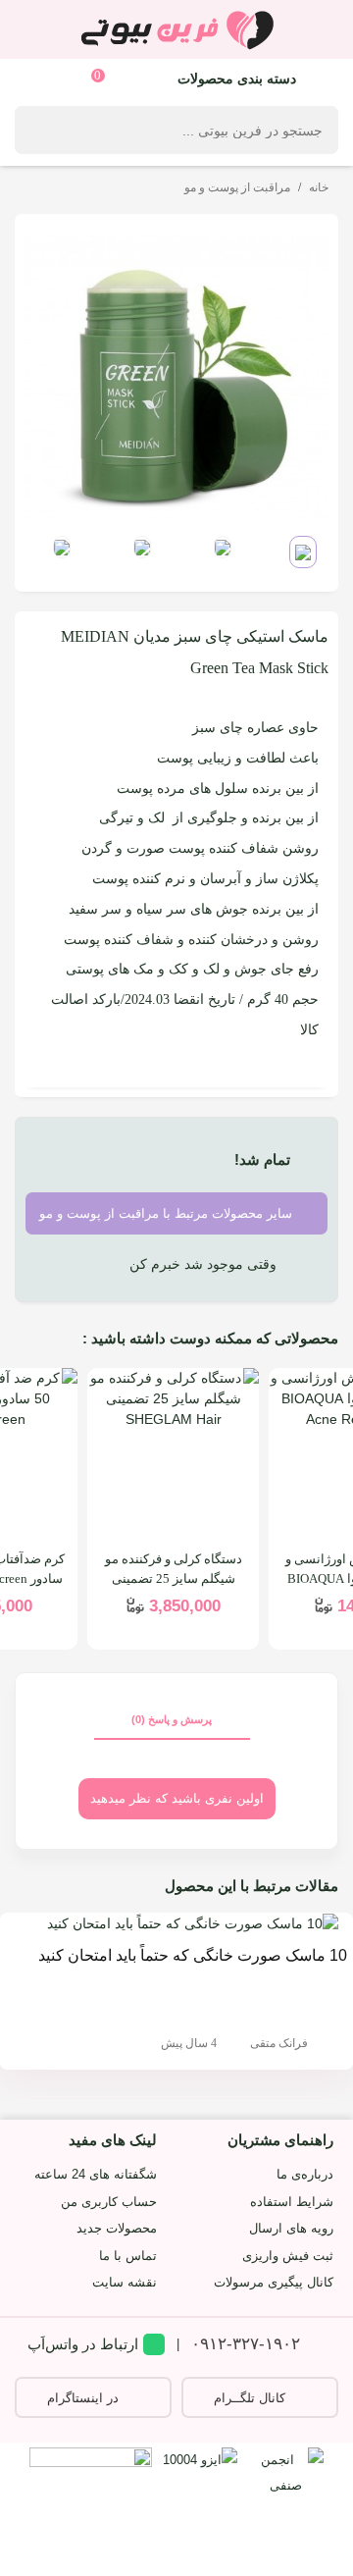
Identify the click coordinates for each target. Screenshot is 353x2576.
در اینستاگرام (83, 2398)
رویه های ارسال (291, 2228)
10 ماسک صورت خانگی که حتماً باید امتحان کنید (193, 1955)
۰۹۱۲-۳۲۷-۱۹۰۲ (246, 2344)
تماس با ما (128, 2256)
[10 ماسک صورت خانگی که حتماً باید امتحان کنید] (193, 1922)
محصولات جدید (117, 2228)
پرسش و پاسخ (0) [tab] (172, 1719)
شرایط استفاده (292, 2202)
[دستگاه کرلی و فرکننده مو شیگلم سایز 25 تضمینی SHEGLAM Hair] (173, 1454)
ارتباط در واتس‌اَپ (83, 2344)
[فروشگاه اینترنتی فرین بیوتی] (176, 29)
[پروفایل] (37, 78)
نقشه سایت (125, 2282)
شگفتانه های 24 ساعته (96, 2174)
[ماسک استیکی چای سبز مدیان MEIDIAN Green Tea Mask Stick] (176, 375)
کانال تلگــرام (250, 2398)
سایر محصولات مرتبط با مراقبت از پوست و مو (168, 1213)
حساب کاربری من (109, 2202)
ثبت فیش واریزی (288, 2256)
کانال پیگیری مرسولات (274, 2282)
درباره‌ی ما (305, 2174)
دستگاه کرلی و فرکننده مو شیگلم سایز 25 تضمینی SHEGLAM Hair (174, 1578)
